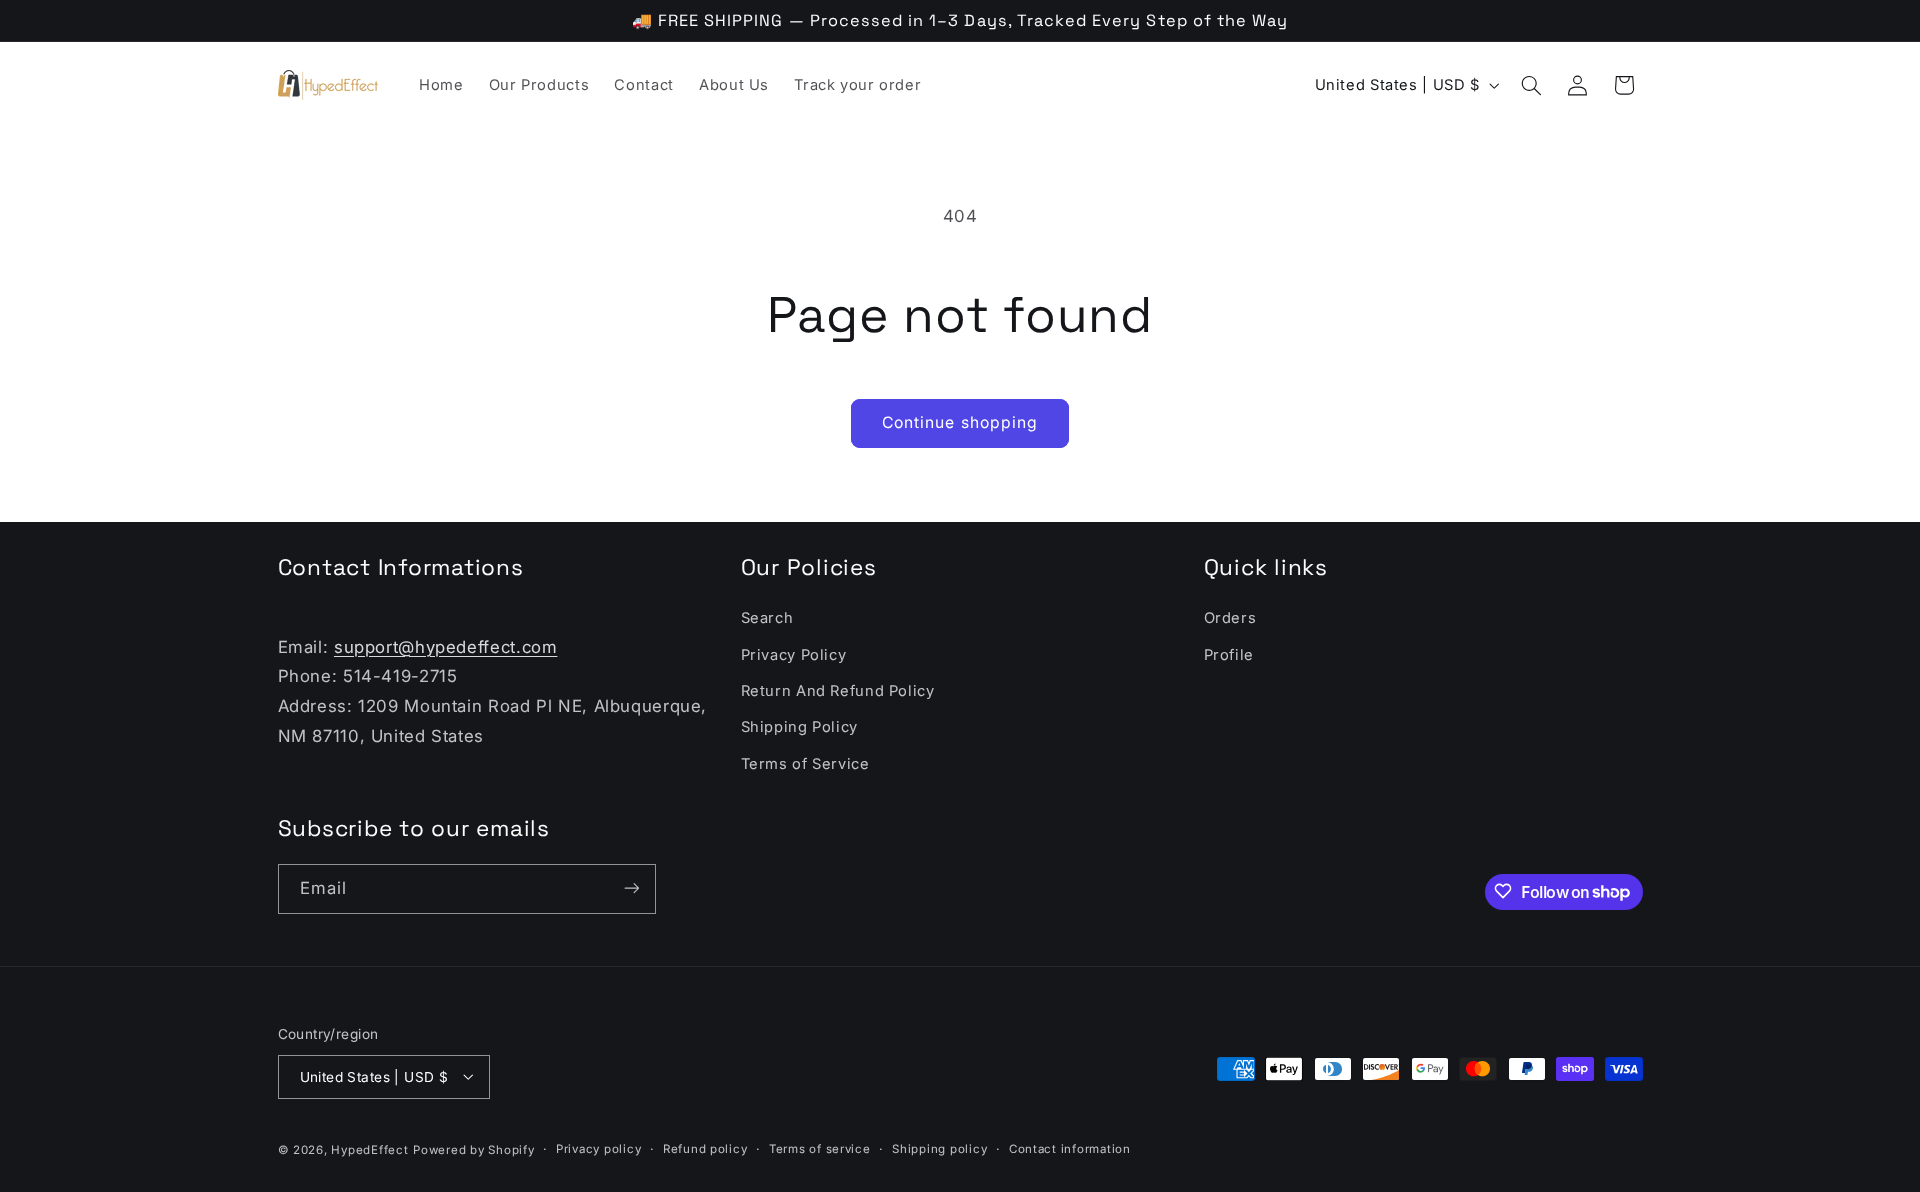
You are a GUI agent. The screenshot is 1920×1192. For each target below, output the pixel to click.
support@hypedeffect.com (446, 647)
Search (767, 619)
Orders (1230, 619)
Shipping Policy (799, 728)
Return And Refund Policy (838, 691)
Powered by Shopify (473, 1149)
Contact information (1070, 1149)
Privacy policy (598, 1149)
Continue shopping (960, 422)
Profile (1229, 655)
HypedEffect (369, 1149)
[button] (1531, 85)
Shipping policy (939, 1149)
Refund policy (705, 1149)
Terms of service (820, 1149)
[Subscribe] (631, 888)
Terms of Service (805, 764)
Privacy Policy (794, 655)
